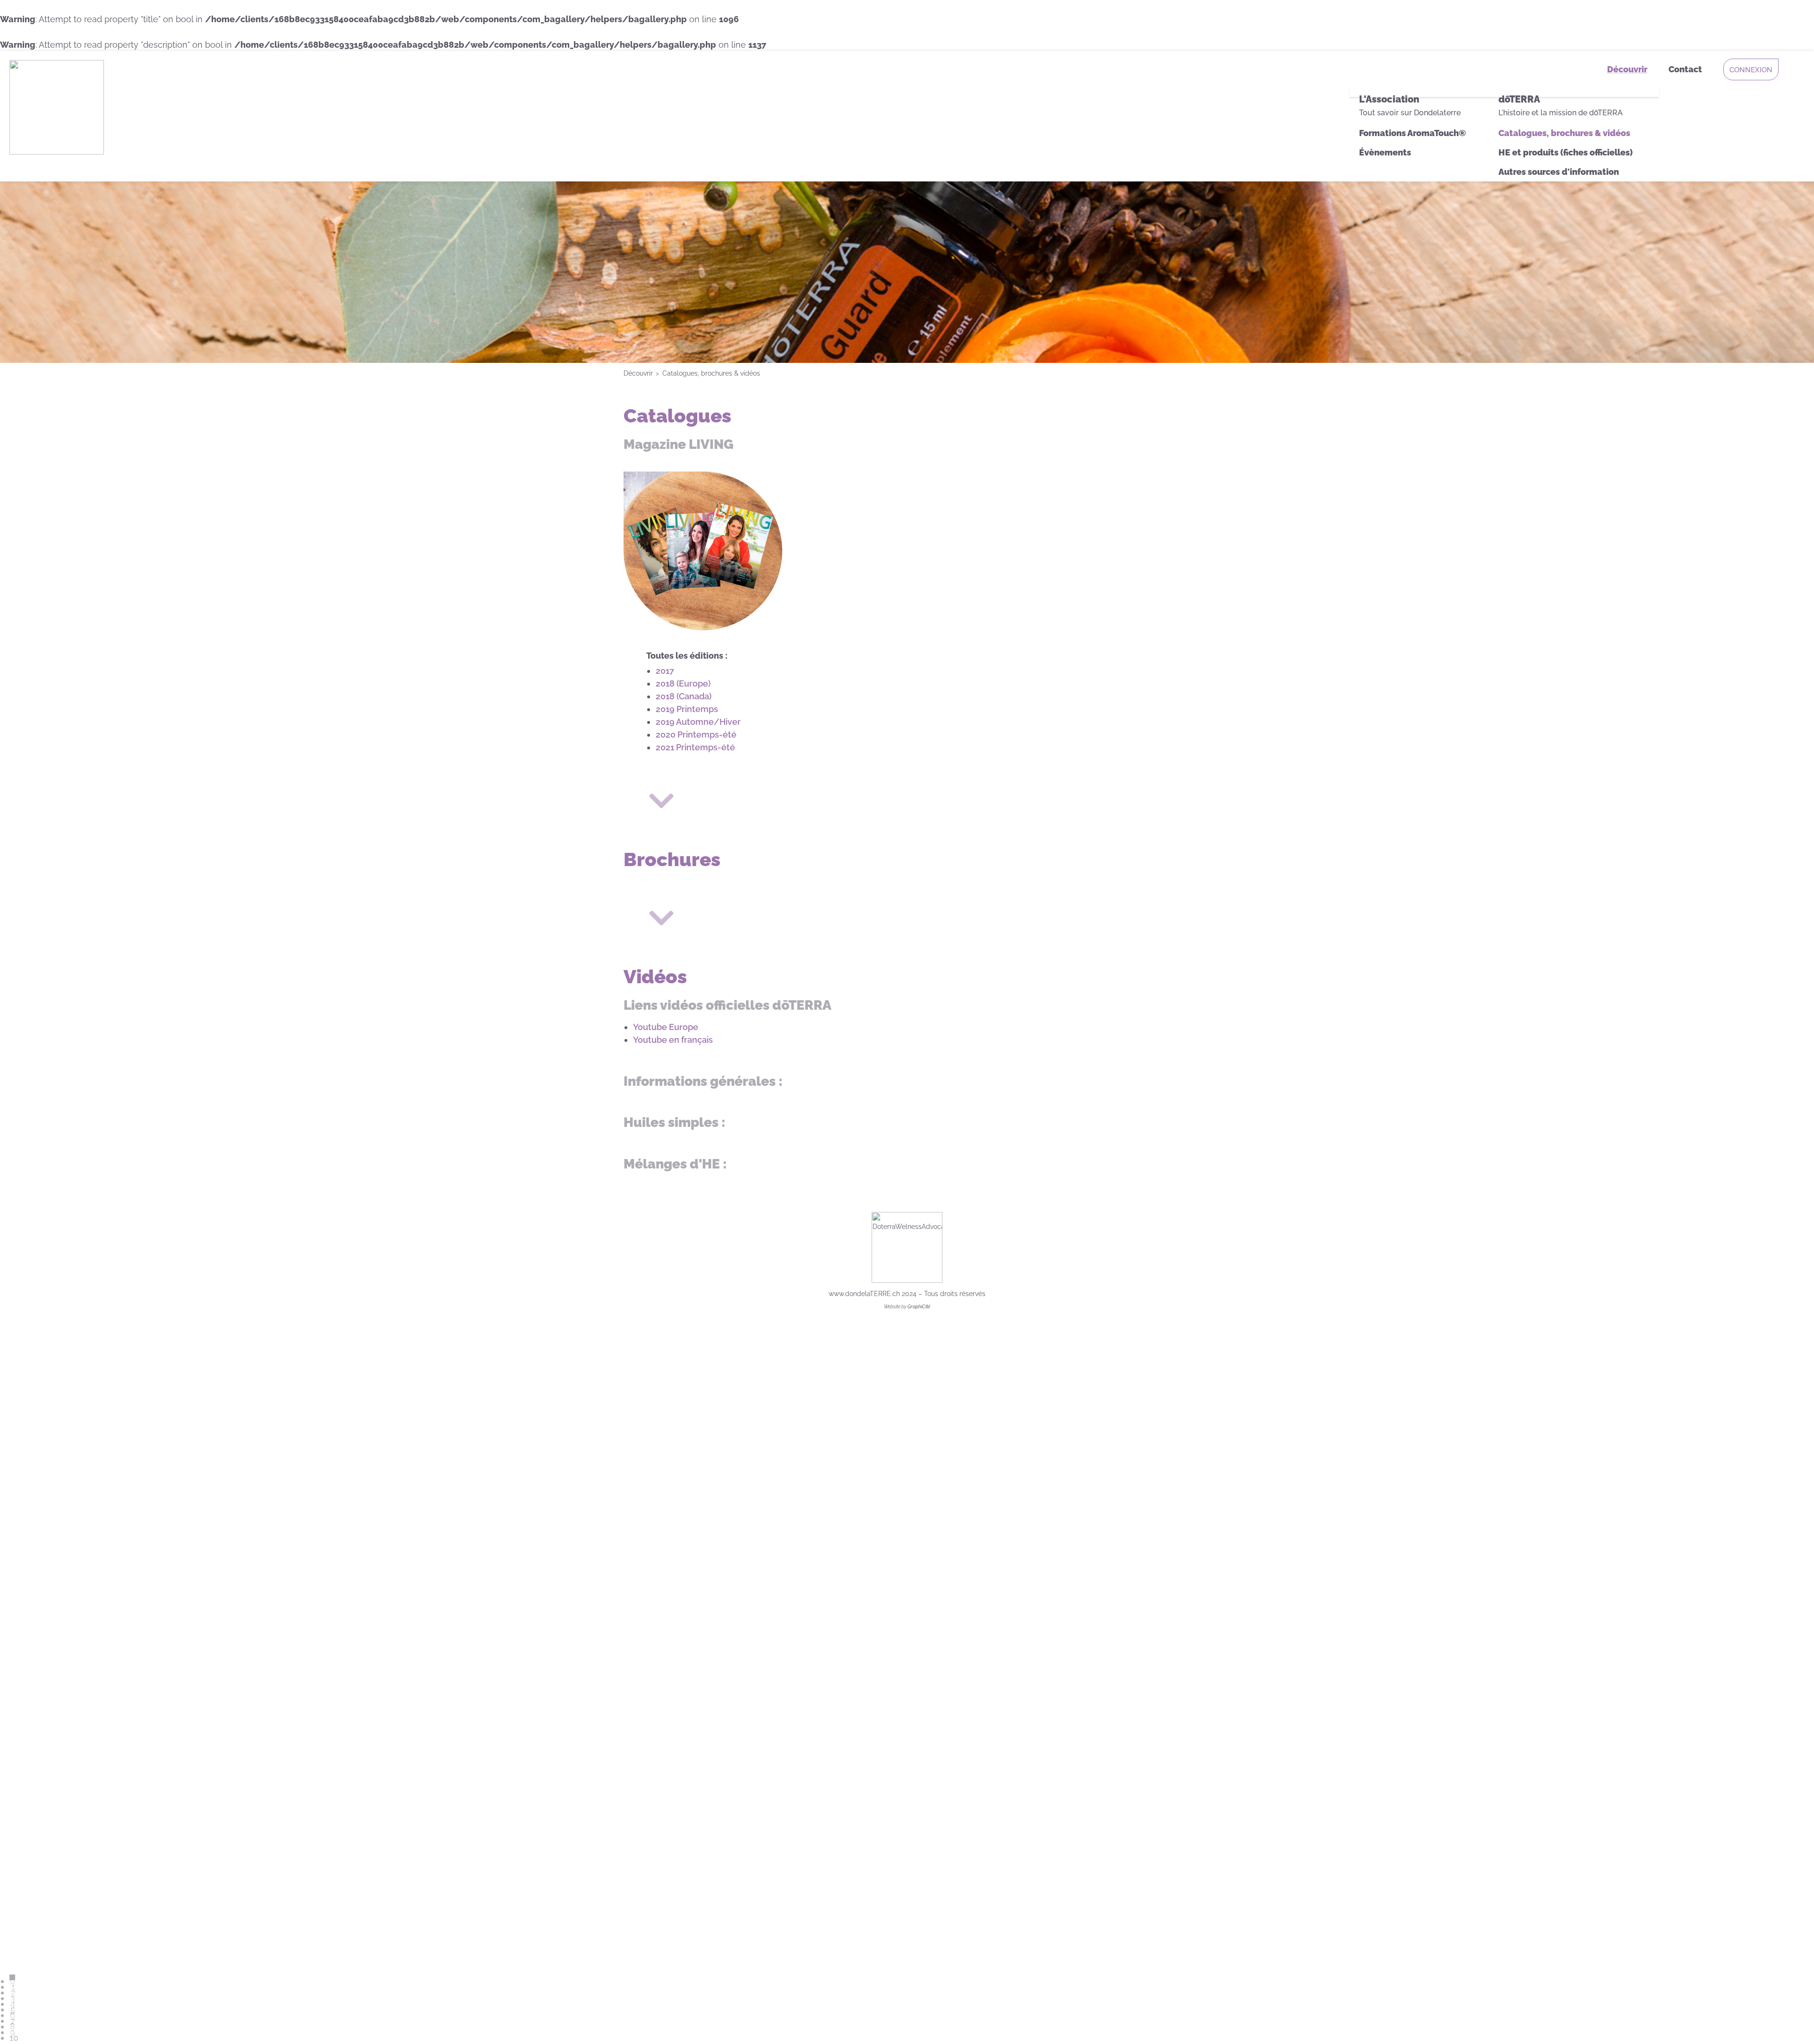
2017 (665, 671)
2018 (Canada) (684, 696)
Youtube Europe (666, 1027)
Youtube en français (673, 1040)
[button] (1793, 2023)
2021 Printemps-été (695, 747)
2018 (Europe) (683, 683)
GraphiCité (919, 1307)
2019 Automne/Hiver (698, 722)
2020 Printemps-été (696, 734)
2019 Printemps (687, 709)
